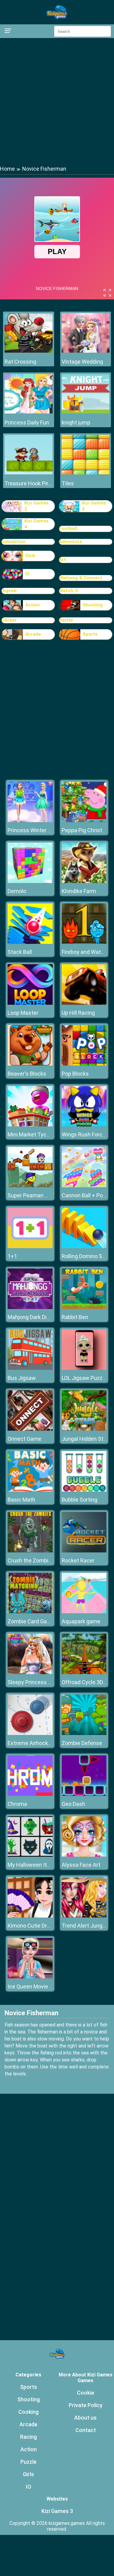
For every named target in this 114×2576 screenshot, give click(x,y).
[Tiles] (86, 473)
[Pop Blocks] (84, 1064)
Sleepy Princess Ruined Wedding (47, 1682)
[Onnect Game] (30, 1429)
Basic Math (21, 1500)
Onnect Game (24, 1439)
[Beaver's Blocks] (30, 1064)
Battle (66, 620)
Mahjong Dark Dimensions (39, 1317)
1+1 (12, 1256)
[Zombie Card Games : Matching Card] (30, 1612)
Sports (90, 634)
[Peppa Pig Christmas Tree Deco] (84, 820)
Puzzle (28, 2462)
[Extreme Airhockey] (30, 1733)
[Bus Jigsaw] (30, 1368)
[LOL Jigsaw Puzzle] (84, 1368)
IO (28, 574)
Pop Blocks (75, 1074)
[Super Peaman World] (30, 1186)
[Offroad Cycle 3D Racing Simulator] (84, 1672)
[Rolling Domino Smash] (84, 1246)
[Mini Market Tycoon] (30, 1125)
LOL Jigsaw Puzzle (84, 1378)
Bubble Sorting (79, 1500)
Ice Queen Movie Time (35, 1986)
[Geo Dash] (84, 1794)
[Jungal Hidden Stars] (84, 1429)
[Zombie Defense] (84, 1733)
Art (62, 560)
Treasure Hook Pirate (29, 483)
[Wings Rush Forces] (84, 1125)
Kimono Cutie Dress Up (36, 1926)
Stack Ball (20, 952)
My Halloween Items (33, 1865)
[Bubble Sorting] (84, 1490)
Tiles (68, 483)
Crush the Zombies (31, 1560)
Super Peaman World (33, 1195)
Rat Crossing (20, 362)
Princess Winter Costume (39, 830)
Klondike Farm (79, 891)
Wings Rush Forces (85, 1134)
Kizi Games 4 (36, 524)
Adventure (71, 542)
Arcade (33, 634)
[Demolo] (30, 881)
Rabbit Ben (75, 1317)
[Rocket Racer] (84, 1551)
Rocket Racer (78, 1560)
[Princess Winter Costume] (30, 820)
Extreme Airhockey (31, 1743)
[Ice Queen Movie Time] (30, 1977)
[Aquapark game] (84, 1612)
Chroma (17, 1804)
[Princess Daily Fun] (29, 412)
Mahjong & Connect (81, 578)
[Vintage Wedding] (86, 351)
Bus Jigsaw (22, 1378)
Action (33, 605)
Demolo (17, 891)
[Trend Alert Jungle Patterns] (84, 1916)
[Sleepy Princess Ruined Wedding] (30, 1672)
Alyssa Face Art (81, 1865)
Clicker (9, 620)
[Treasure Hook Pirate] (29, 473)
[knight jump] (86, 412)
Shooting (93, 605)
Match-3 (68, 591)
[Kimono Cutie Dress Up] (30, 1916)
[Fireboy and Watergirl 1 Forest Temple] (84, 942)
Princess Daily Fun (27, 422)
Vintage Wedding (82, 362)
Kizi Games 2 (36, 506)
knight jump (76, 422)
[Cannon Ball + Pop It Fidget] (84, 1186)
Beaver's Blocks (27, 1074)
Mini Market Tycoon (32, 1134)
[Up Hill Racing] (84, 1003)
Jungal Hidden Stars (86, 1439)
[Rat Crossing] (29, 351)
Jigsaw (9, 591)
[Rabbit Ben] (84, 1307)
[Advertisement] (57, 101)
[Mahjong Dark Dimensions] (30, 1307)
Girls (30, 556)
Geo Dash (73, 1804)
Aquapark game (81, 1621)
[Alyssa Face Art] (84, 1855)
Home (7, 169)
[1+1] (30, 1246)
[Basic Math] (30, 1490)
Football (68, 529)
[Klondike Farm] (84, 881)
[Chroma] (30, 1794)
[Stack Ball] (30, 942)
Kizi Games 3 (94, 506)
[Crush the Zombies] (30, 1551)
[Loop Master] (30, 1003)
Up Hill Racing (78, 1013)
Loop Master (23, 1013)
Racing (28, 2437)
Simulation (14, 542)
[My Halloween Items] (30, 1855)
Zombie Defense (82, 1743)
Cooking (28, 2412)
